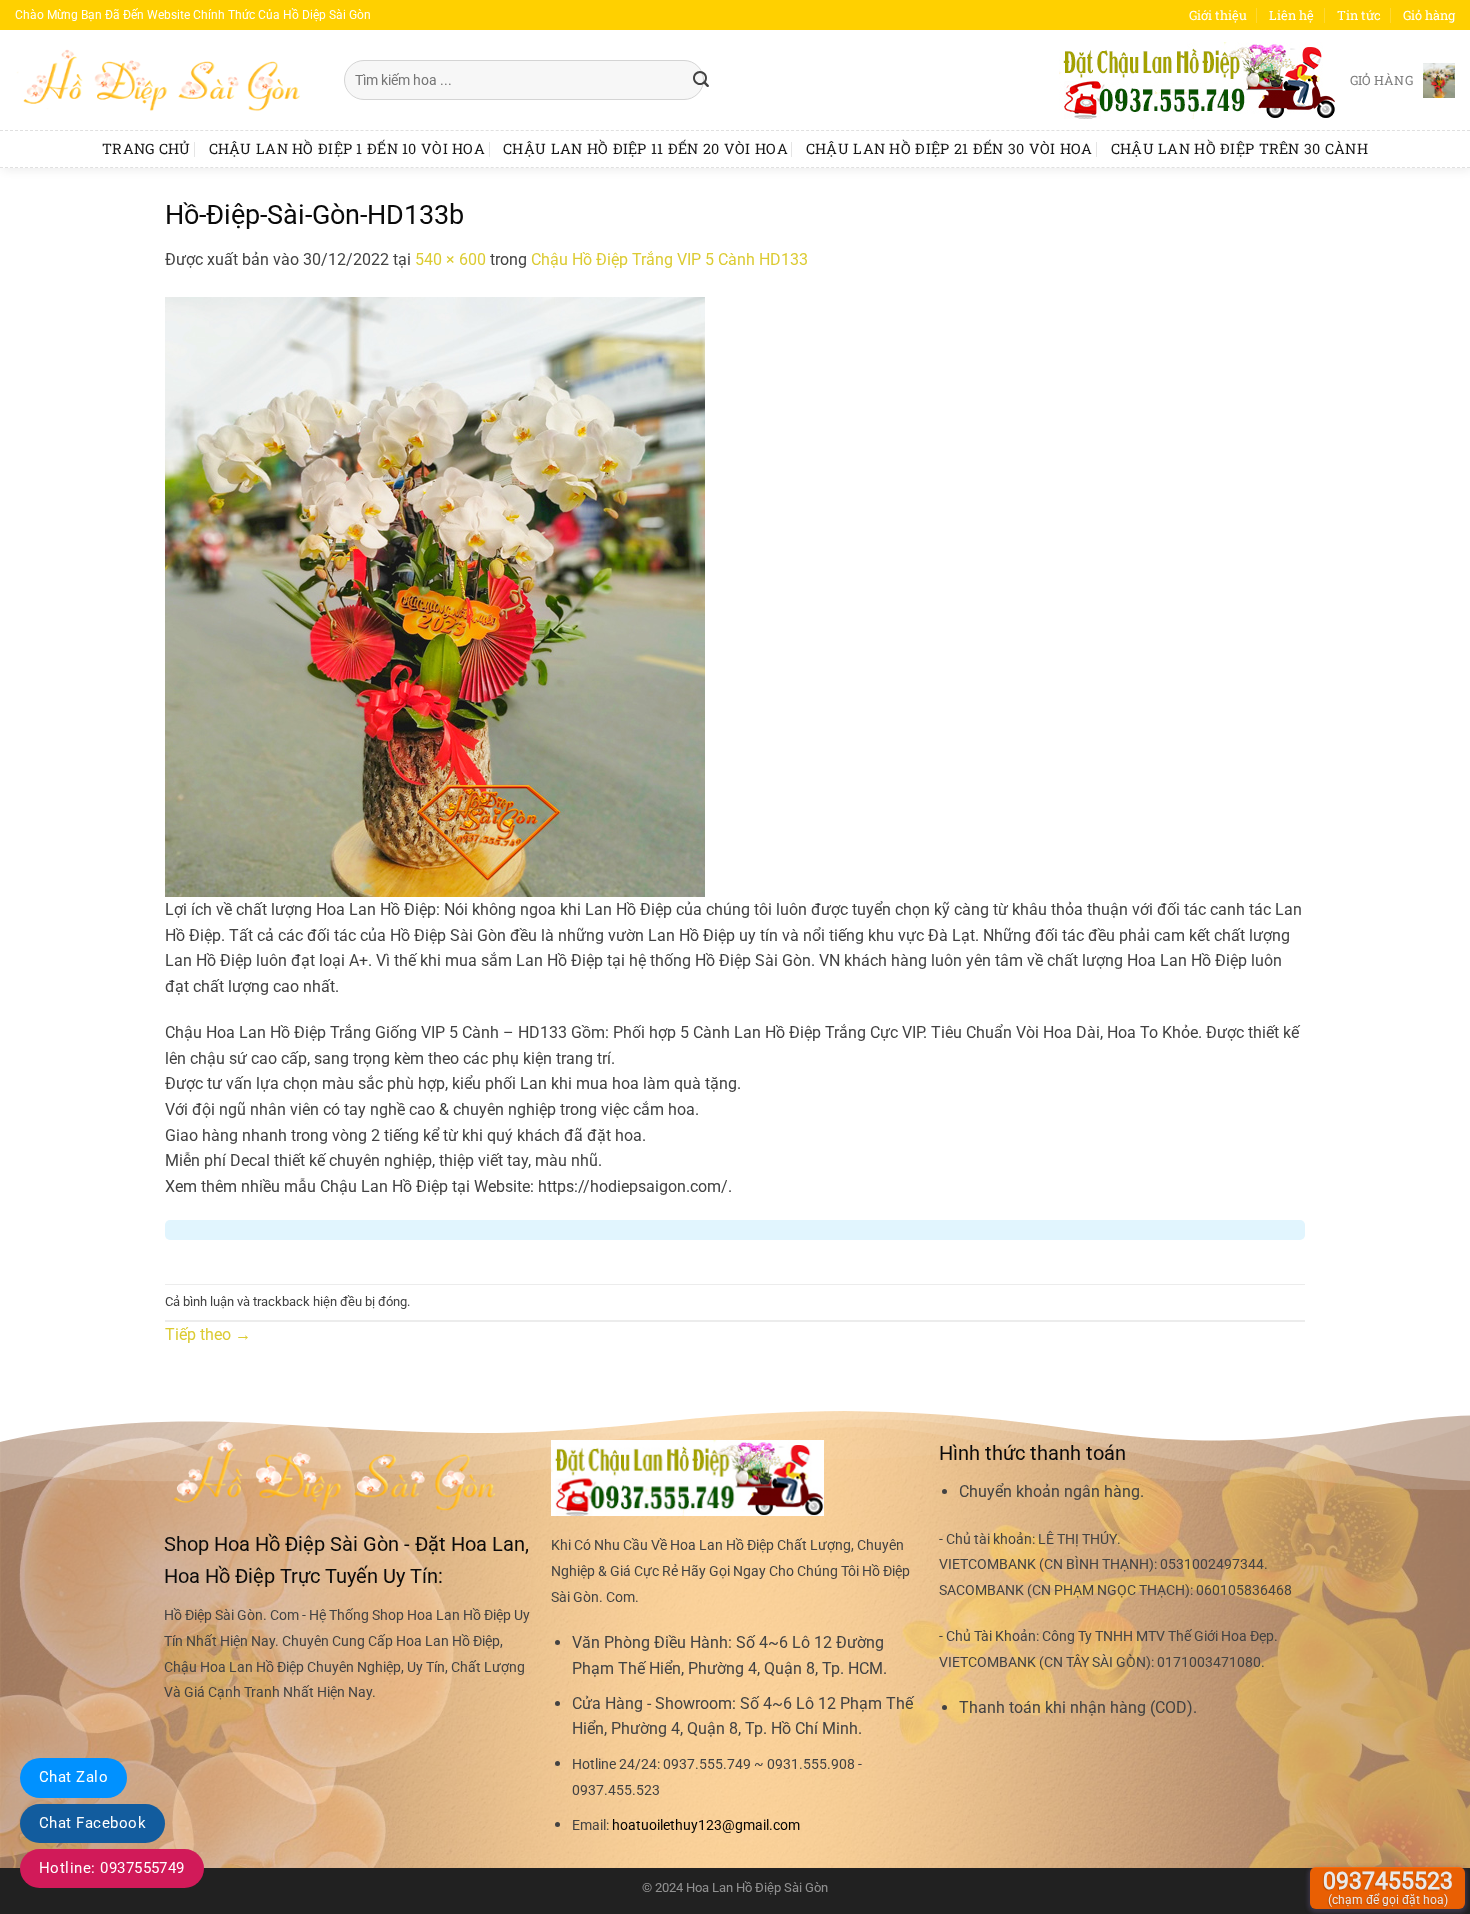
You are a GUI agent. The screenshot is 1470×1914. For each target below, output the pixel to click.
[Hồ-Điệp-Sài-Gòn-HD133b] (435, 595)
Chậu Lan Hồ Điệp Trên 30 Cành (1239, 148)
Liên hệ (1291, 15)
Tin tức (1359, 15)
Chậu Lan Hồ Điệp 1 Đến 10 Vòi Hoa (347, 148)
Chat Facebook (92, 1823)
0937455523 (1388, 1887)
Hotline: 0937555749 (112, 1868)
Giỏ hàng (1429, 15)
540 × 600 (450, 259)
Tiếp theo (208, 1334)
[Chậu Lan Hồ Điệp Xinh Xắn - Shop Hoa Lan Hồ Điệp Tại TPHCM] (164, 80)
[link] (706, 1825)
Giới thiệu (1218, 15)
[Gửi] (700, 80)
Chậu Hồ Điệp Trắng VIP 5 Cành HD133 (669, 259)
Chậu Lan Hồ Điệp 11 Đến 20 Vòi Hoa (645, 148)
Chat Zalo (73, 1777)
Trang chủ (146, 148)
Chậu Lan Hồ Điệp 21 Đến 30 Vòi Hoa (949, 148)
